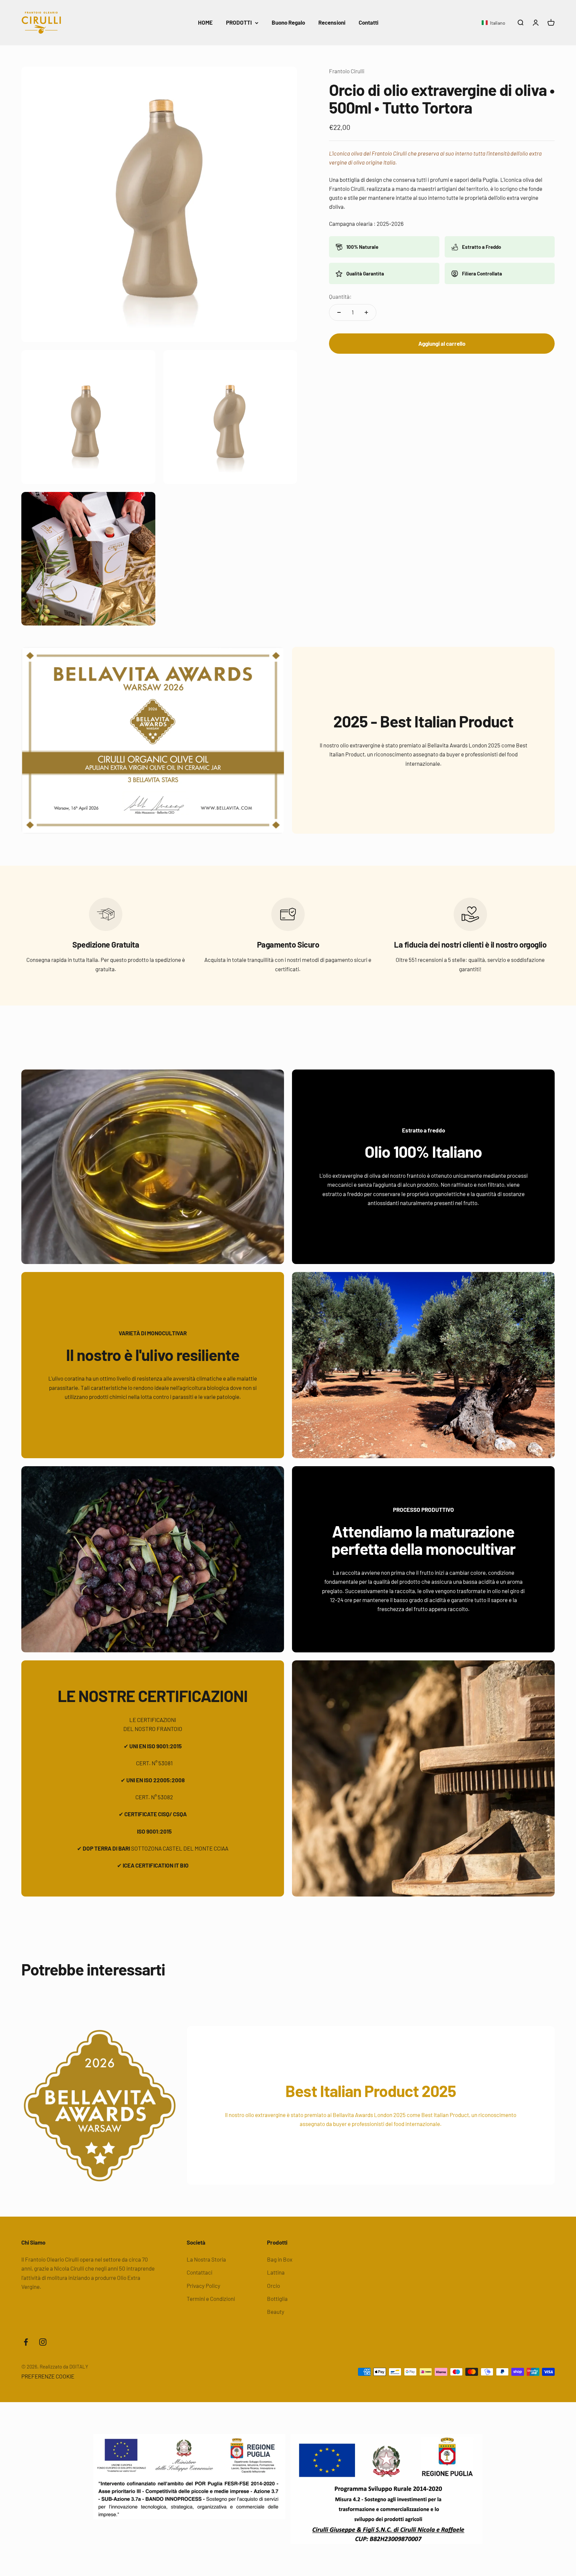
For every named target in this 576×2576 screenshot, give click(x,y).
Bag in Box (280, 2259)
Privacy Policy (203, 2286)
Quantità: (340, 297)
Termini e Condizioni (211, 2299)
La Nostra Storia (206, 2259)
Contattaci (199, 2272)
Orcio (273, 2286)
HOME (205, 22)
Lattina (276, 2272)
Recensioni (332, 22)
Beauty (276, 2312)
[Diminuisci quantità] (339, 312)
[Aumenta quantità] (366, 312)
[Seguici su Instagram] (43, 2342)
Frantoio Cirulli (347, 71)
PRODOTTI (239, 22)
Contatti (368, 22)
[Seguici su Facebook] (26, 2342)
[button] (493, 23)
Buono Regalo (288, 22)
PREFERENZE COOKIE (48, 2376)
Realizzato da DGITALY (64, 2366)
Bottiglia (277, 2299)
